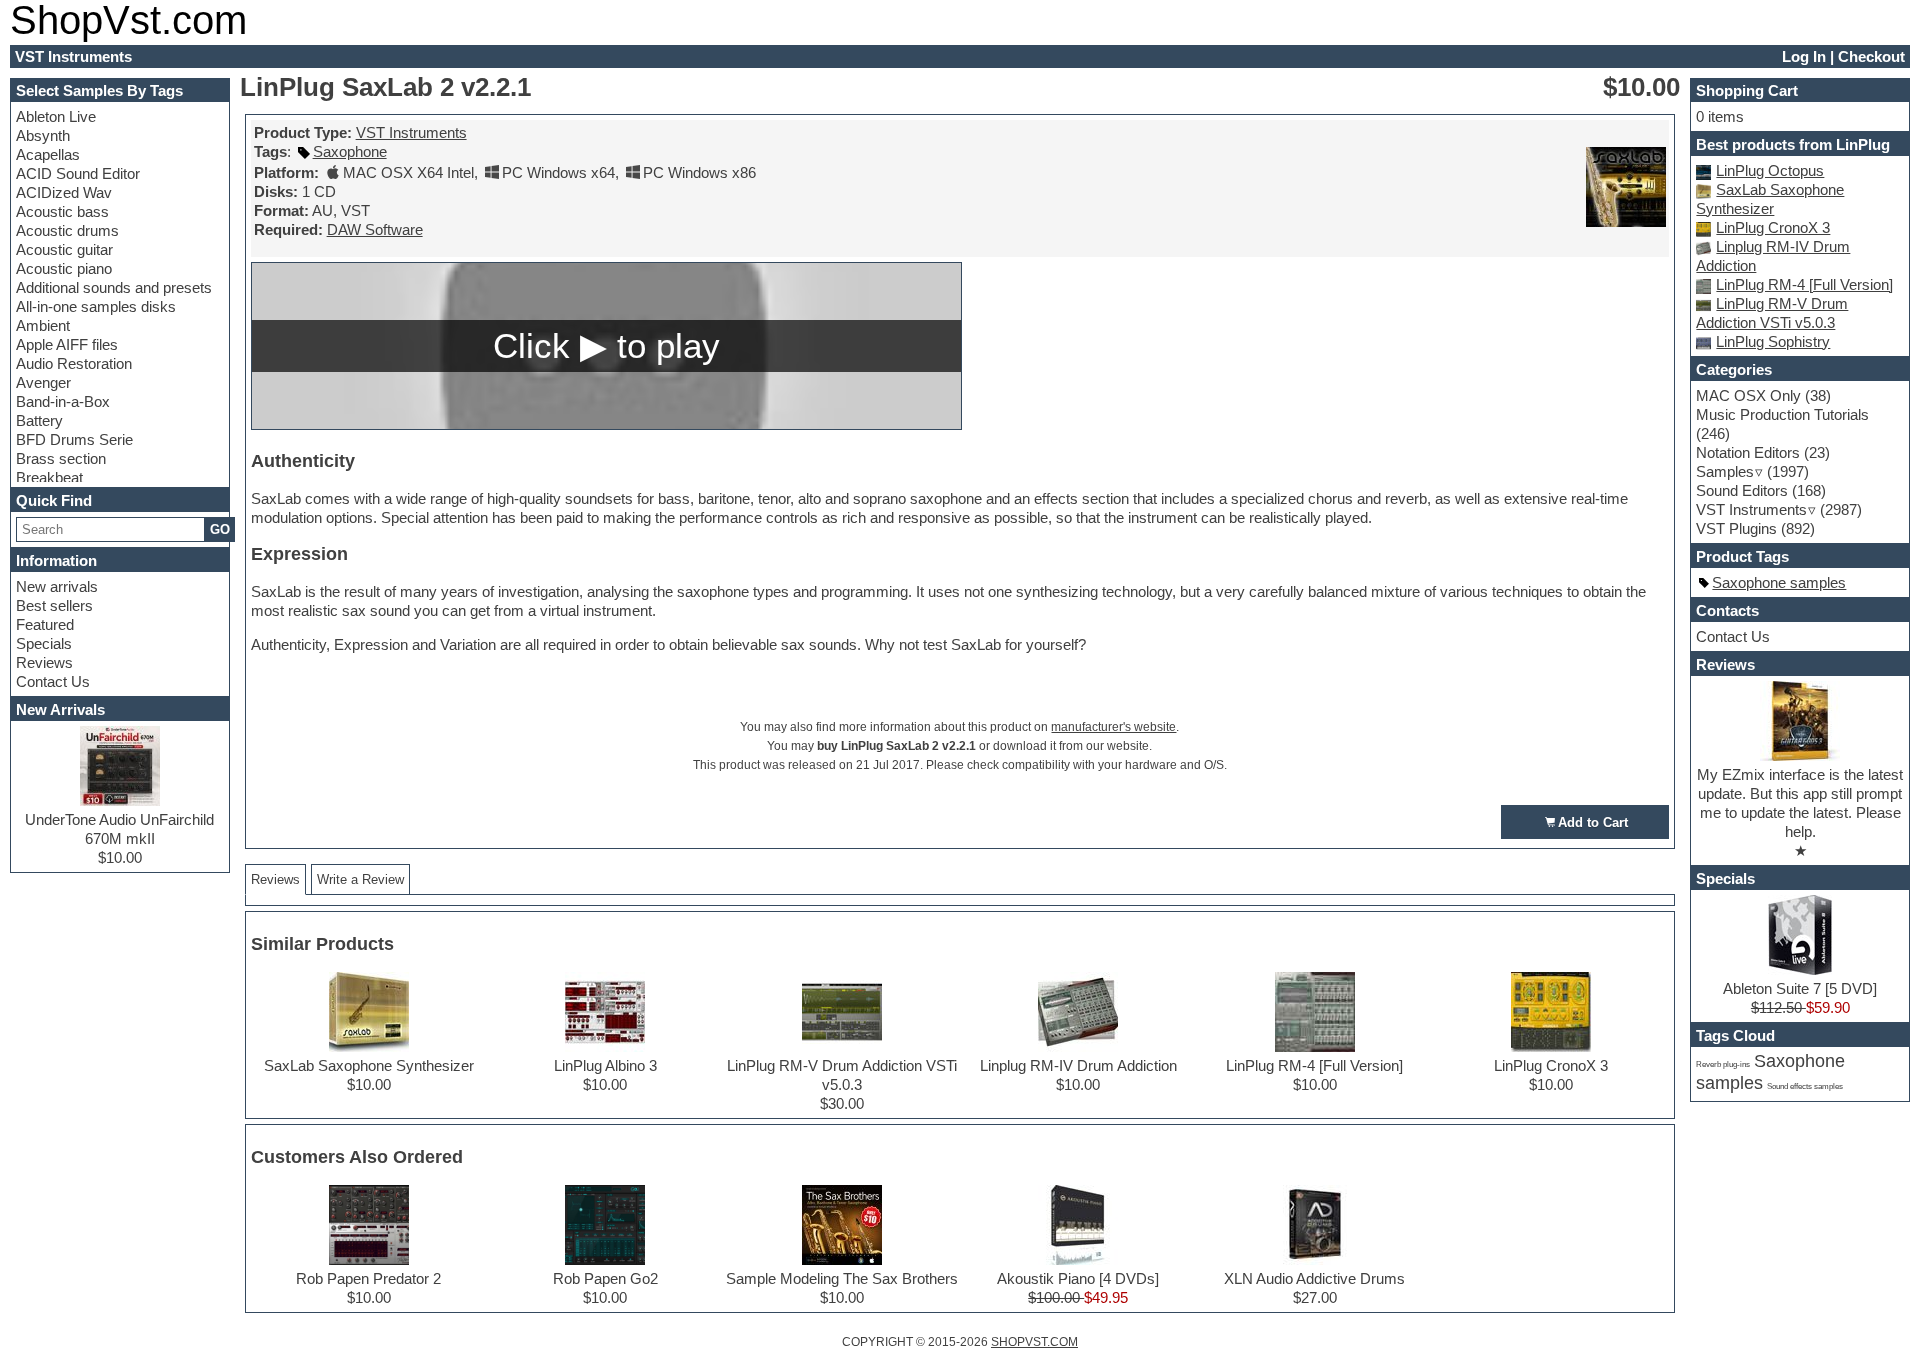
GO (220, 529)
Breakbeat (49, 477)
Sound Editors (1742, 490)
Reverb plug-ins (1723, 1064)
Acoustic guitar (64, 249)
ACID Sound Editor (78, 173)
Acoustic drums (67, 230)
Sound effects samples (1805, 1086)
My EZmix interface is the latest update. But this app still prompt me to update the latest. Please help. (1800, 803)
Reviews (44, 662)
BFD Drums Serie (74, 439)
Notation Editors (1748, 452)
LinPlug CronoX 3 (1773, 227)
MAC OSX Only (1748, 395)
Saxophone (350, 151)
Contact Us (53, 681)
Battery (39, 420)
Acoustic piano (64, 268)
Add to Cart (1593, 822)
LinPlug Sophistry (1773, 341)
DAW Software (375, 229)
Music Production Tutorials (1782, 414)
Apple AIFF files (67, 344)
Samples (1725, 471)
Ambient (43, 325)
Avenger (43, 382)
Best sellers (54, 605)
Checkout (1871, 56)
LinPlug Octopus (1770, 170)
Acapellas (48, 154)
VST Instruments (411, 132)
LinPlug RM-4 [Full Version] (1804, 284)
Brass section (61, 458)
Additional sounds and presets (114, 287)
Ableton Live (56, 116)
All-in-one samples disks (96, 306)
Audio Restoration (74, 363)
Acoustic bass (62, 211)
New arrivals (57, 586)
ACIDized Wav (64, 192)
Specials (44, 643)
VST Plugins (1736, 528)
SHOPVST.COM (1034, 1342)
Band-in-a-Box (63, 401)
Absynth (43, 135)
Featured (45, 624)
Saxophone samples (1779, 582)
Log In (1804, 56)
